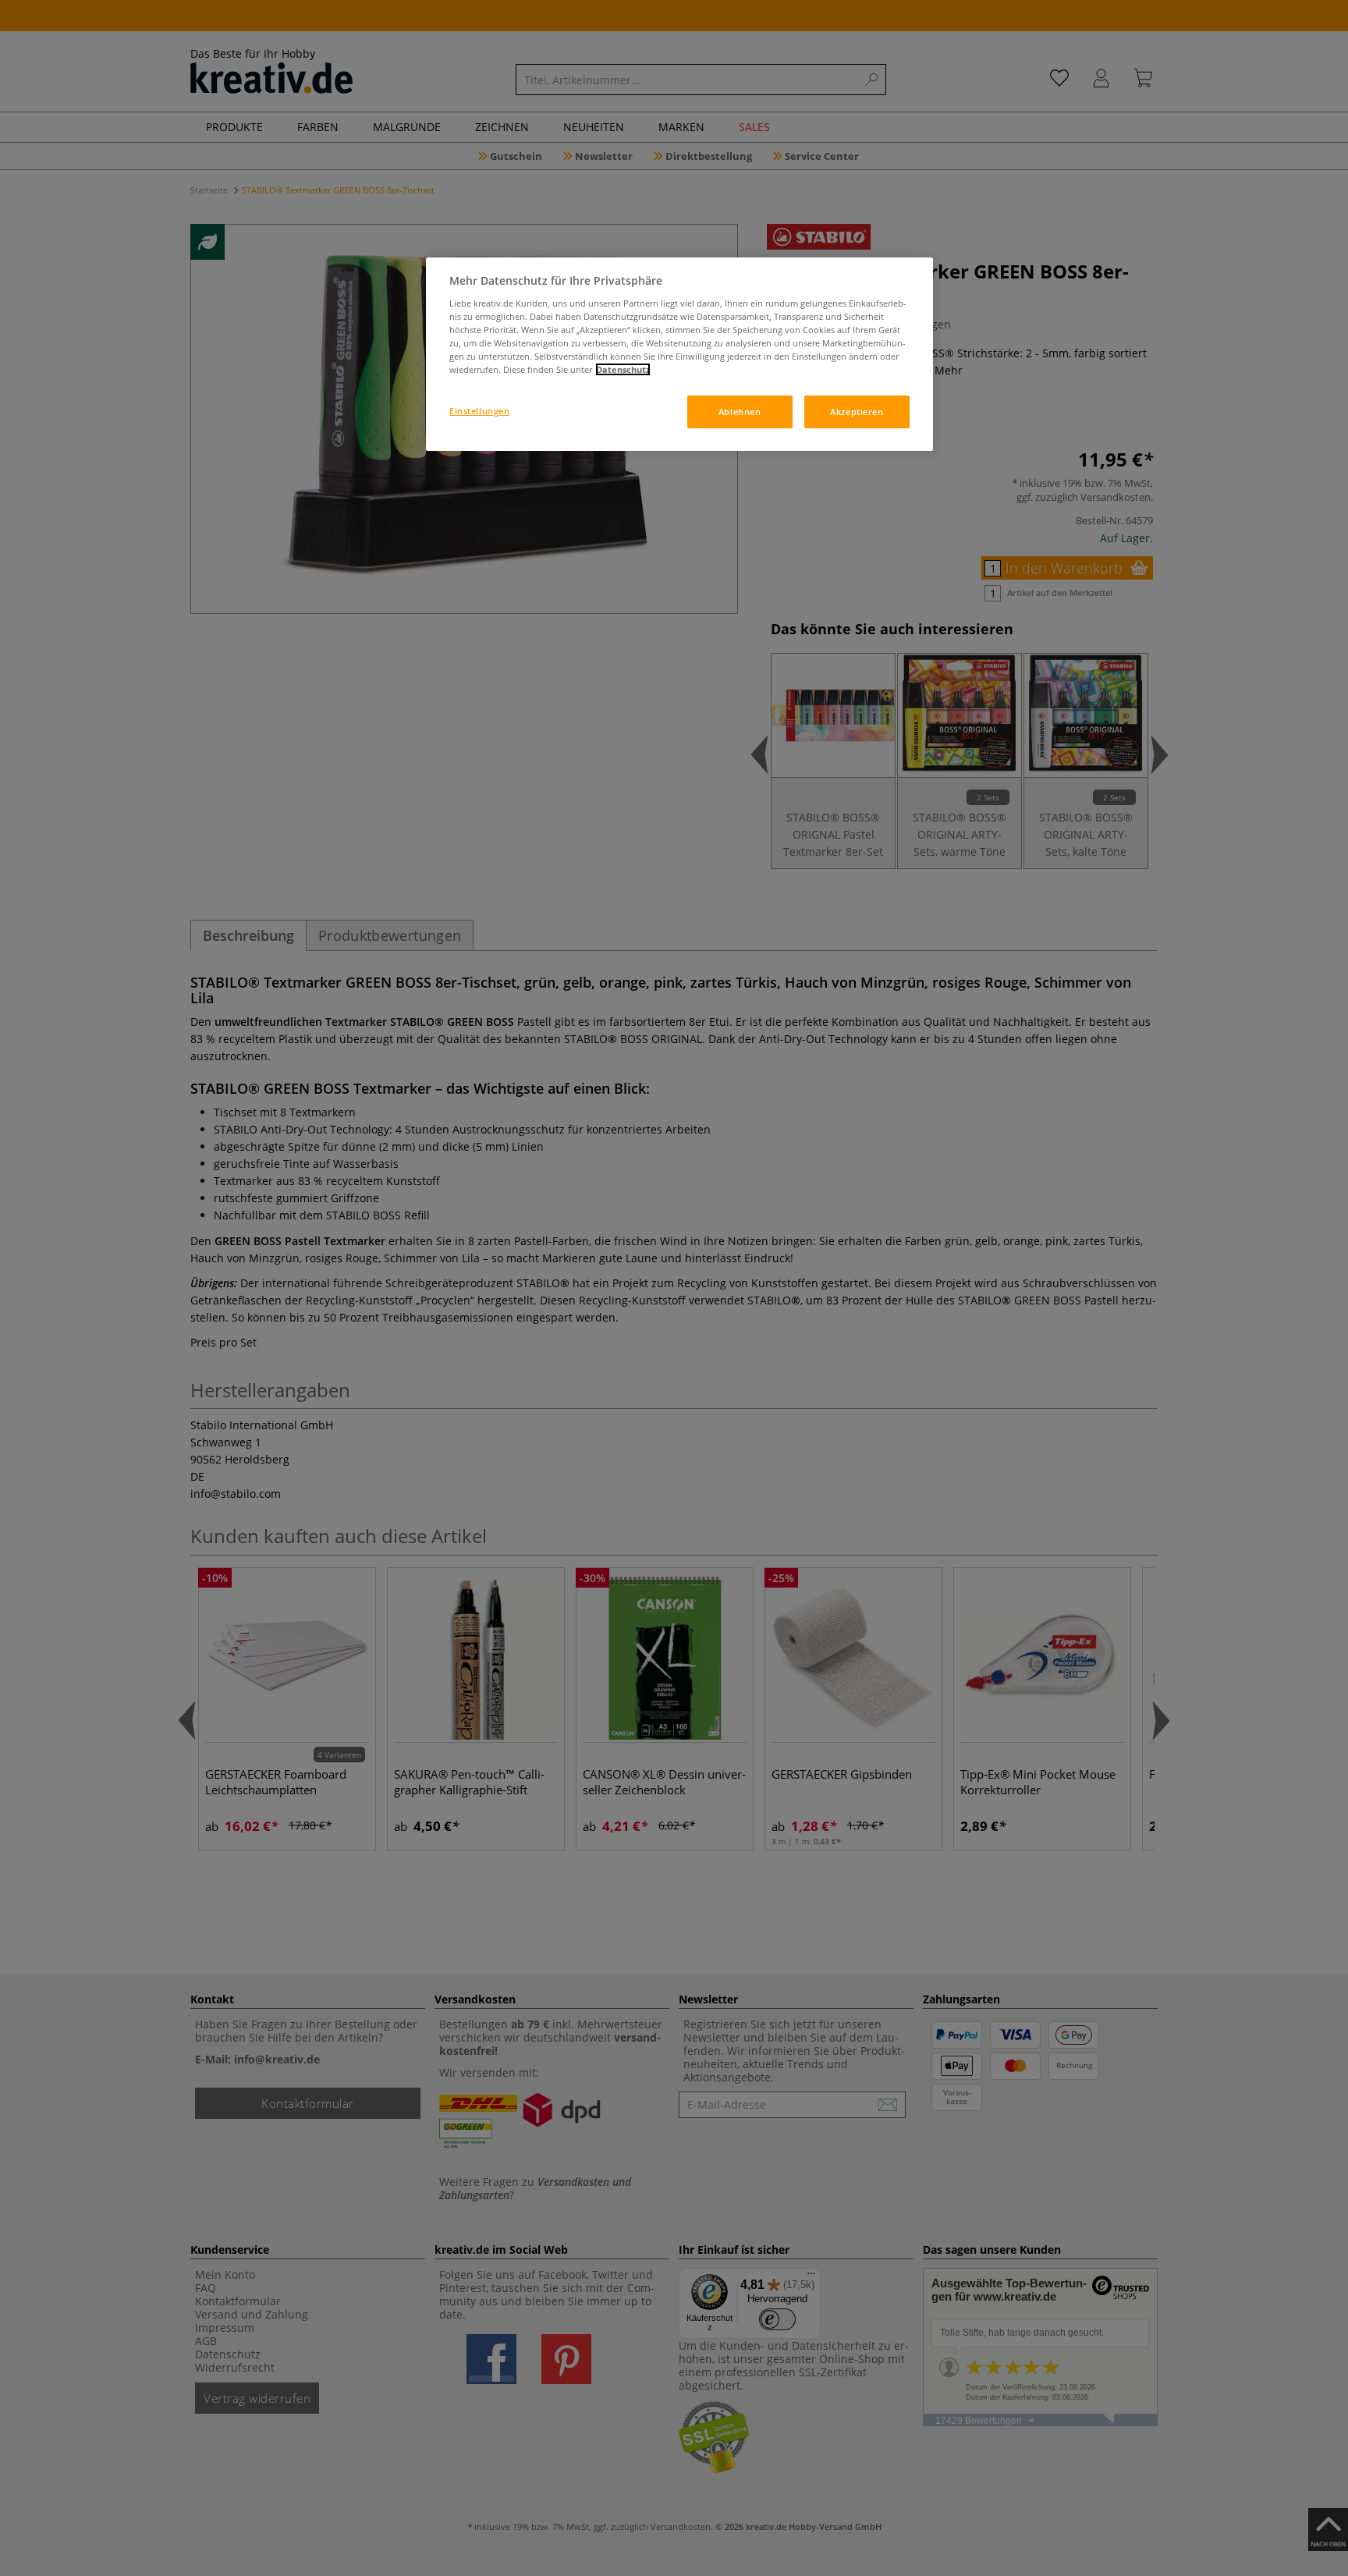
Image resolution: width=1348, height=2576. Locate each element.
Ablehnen (740, 412)
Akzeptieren (857, 412)
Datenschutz (623, 369)
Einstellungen (479, 411)
